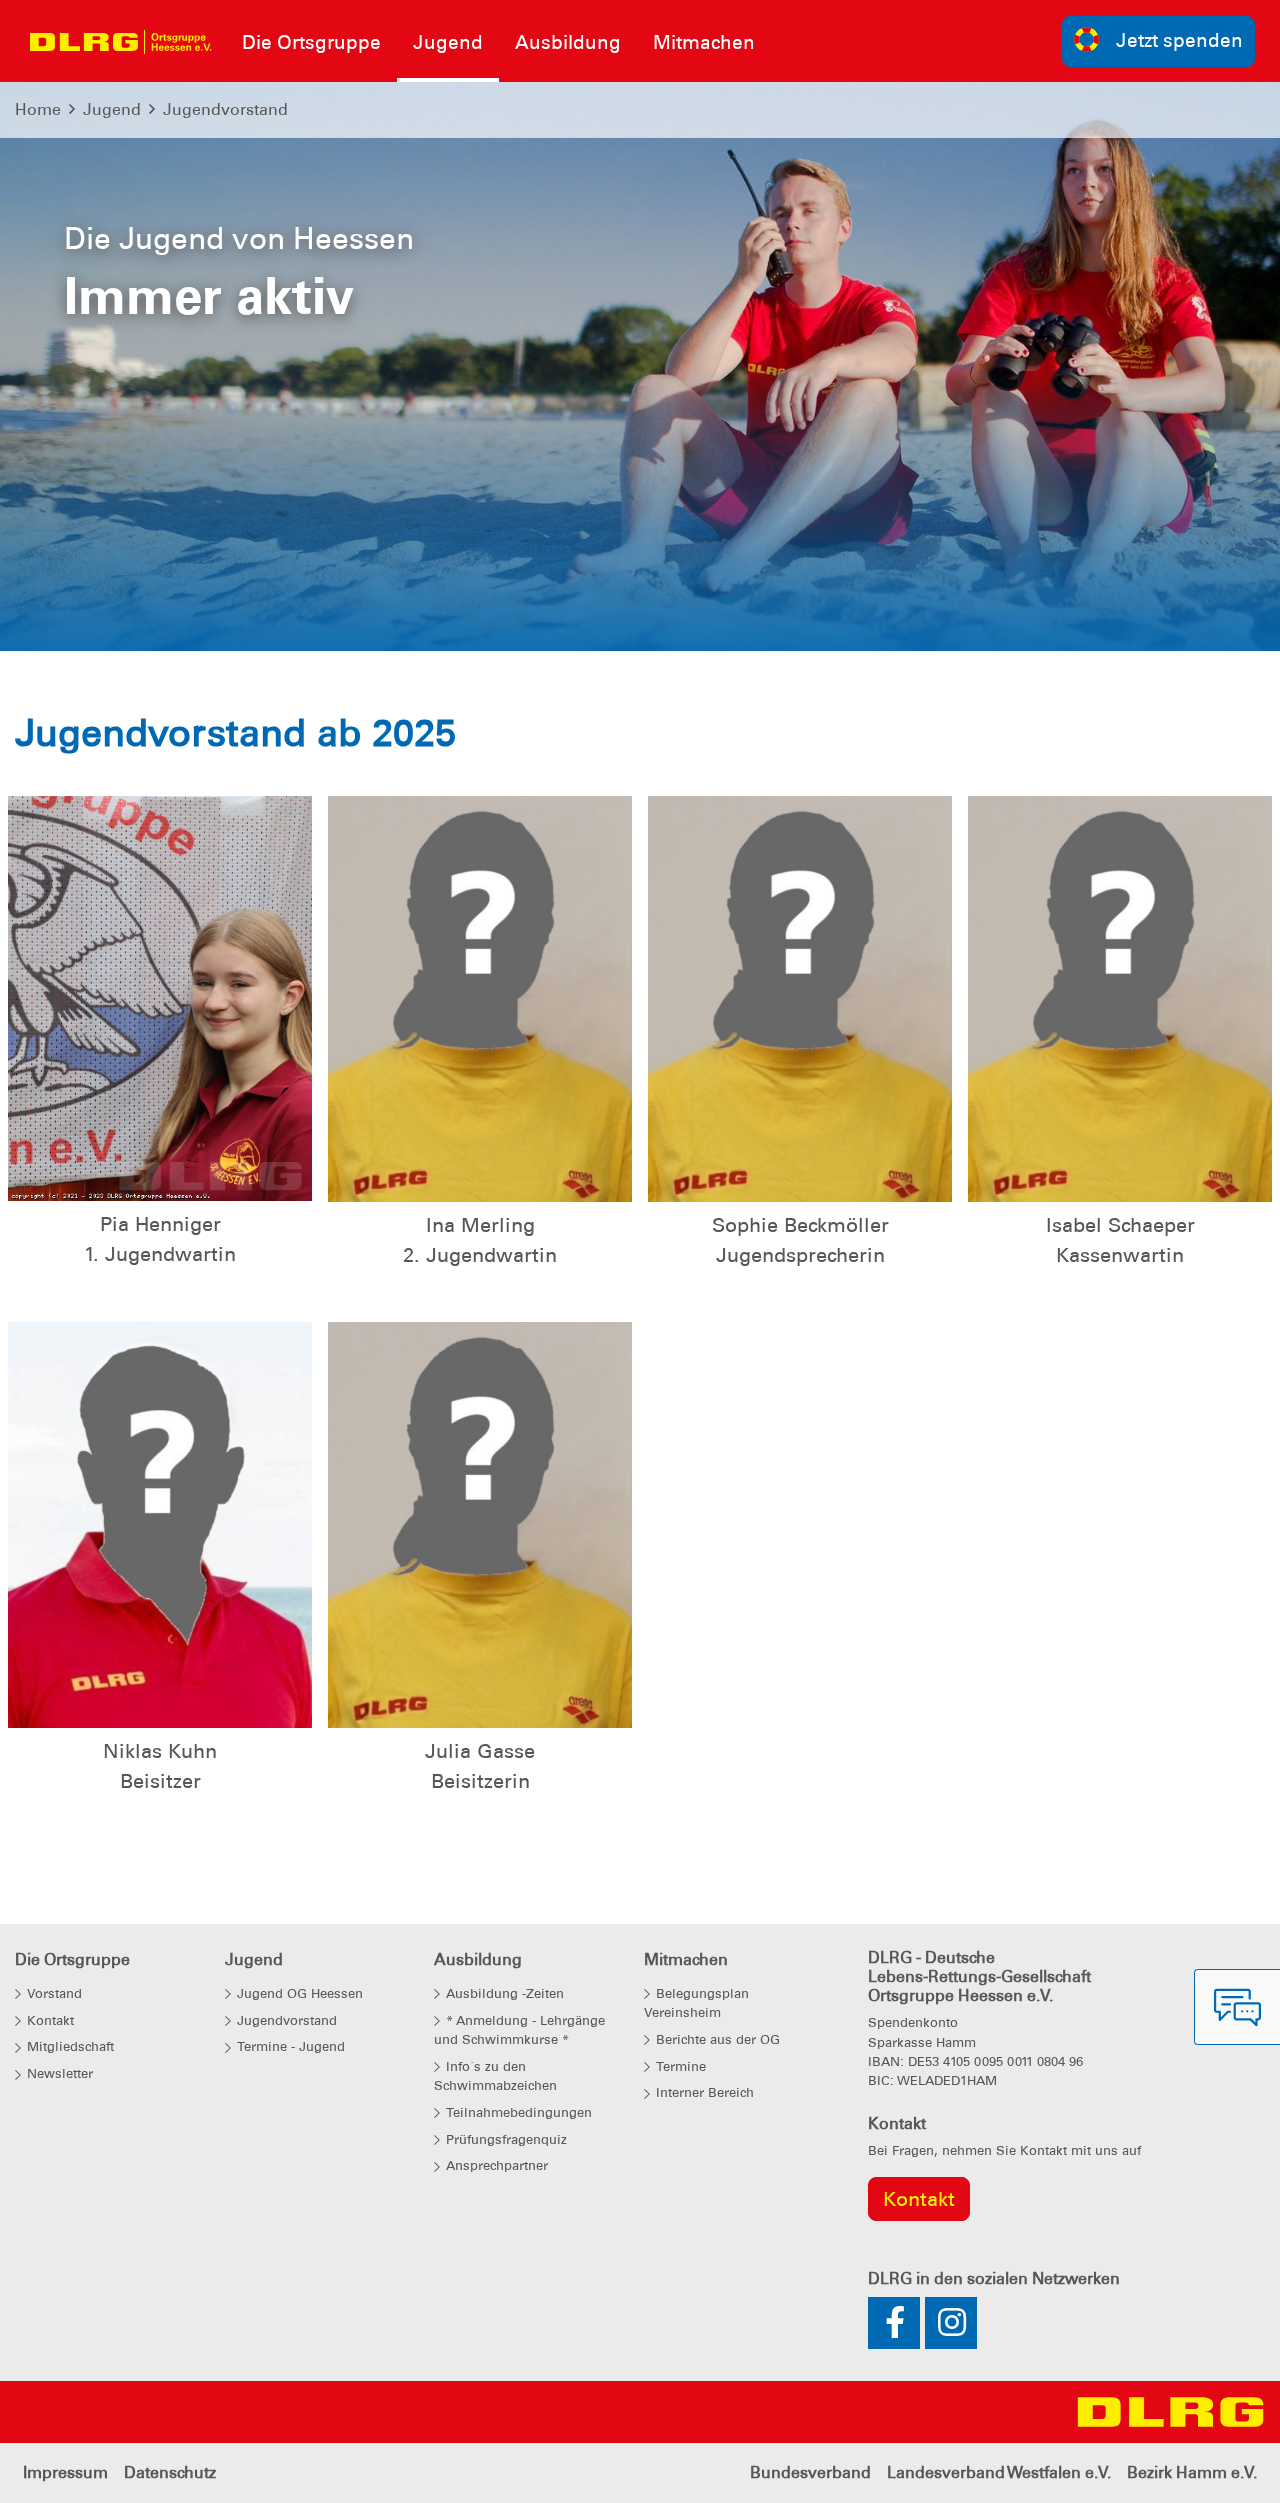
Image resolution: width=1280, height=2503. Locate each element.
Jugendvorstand (225, 109)
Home (38, 109)
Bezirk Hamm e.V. (1192, 2472)
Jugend (112, 109)
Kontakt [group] (919, 2199)
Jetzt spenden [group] (1179, 40)
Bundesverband (810, 2472)
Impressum (65, 2472)
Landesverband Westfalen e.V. (999, 2472)
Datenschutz (170, 2472)
